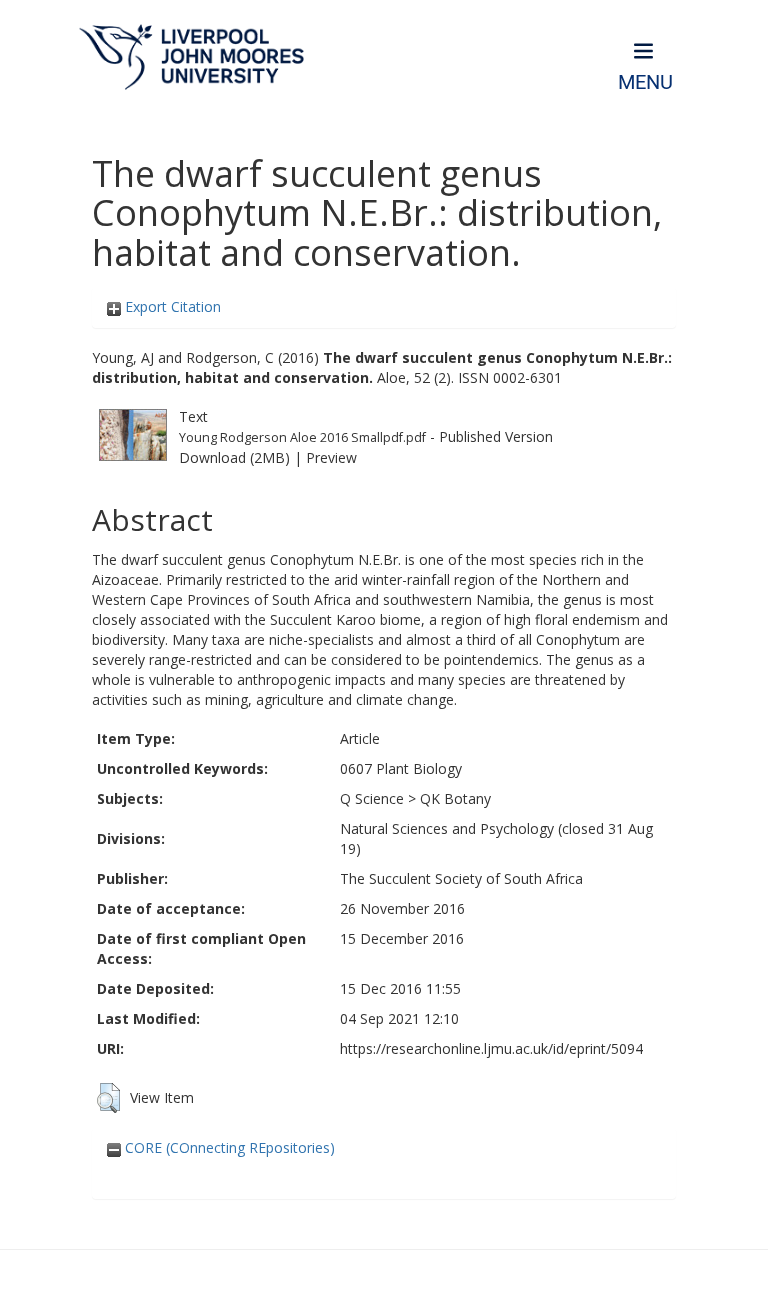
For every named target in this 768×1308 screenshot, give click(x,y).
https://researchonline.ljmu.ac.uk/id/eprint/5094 (491, 1048)
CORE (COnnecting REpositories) (228, 1147)
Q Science (372, 798)
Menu (645, 82)
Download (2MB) (234, 457)
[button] (108, 1098)
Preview (331, 457)
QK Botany (455, 798)
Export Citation (171, 306)
